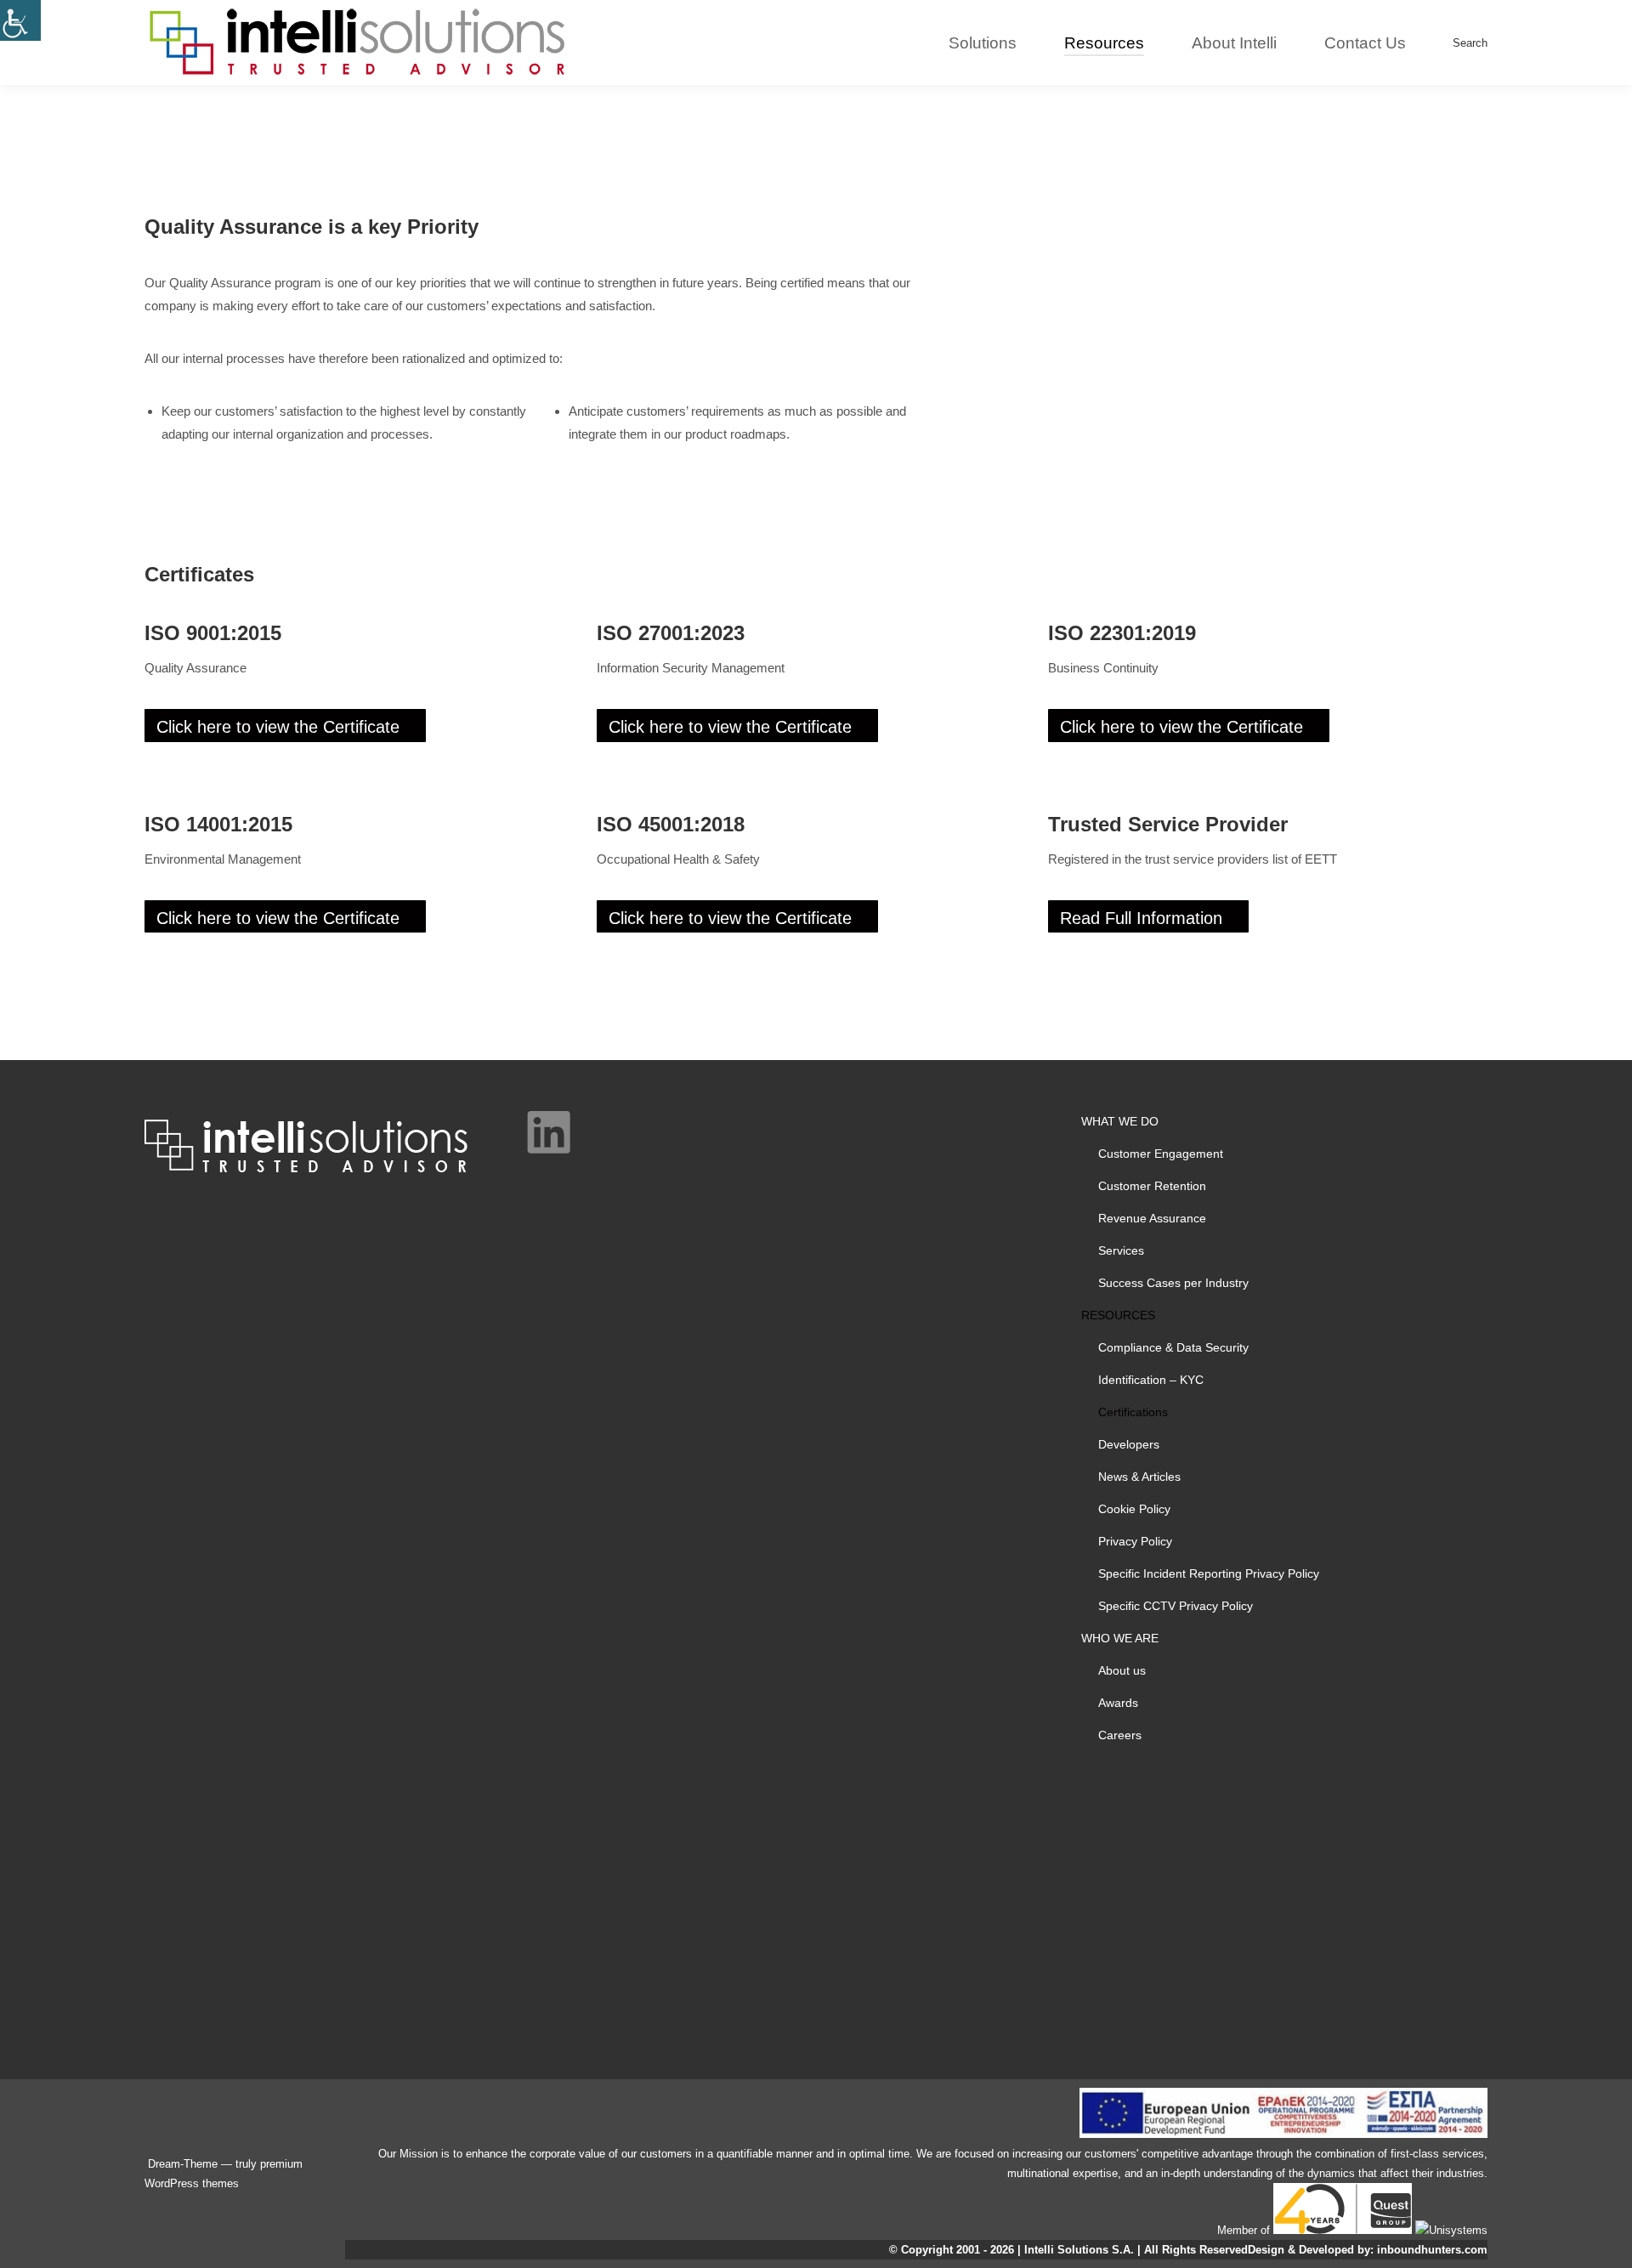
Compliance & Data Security (1173, 1347)
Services (1121, 1250)
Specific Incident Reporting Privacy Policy (1209, 1573)
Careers (1120, 1735)
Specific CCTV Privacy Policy (1176, 1606)
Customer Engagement (1161, 1154)
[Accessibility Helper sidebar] (20, 20)
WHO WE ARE (1120, 1638)
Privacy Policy (1135, 1541)
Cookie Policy (1134, 1509)
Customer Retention (1152, 1186)
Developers (1129, 1444)
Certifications (1133, 1412)
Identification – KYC (1151, 1380)
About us (1122, 1670)
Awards (1118, 1703)
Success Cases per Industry (1173, 1283)
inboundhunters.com (1432, 2250)
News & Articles (1139, 1477)
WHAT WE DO (1120, 1121)
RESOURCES (1118, 1315)
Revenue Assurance (1152, 1218)
